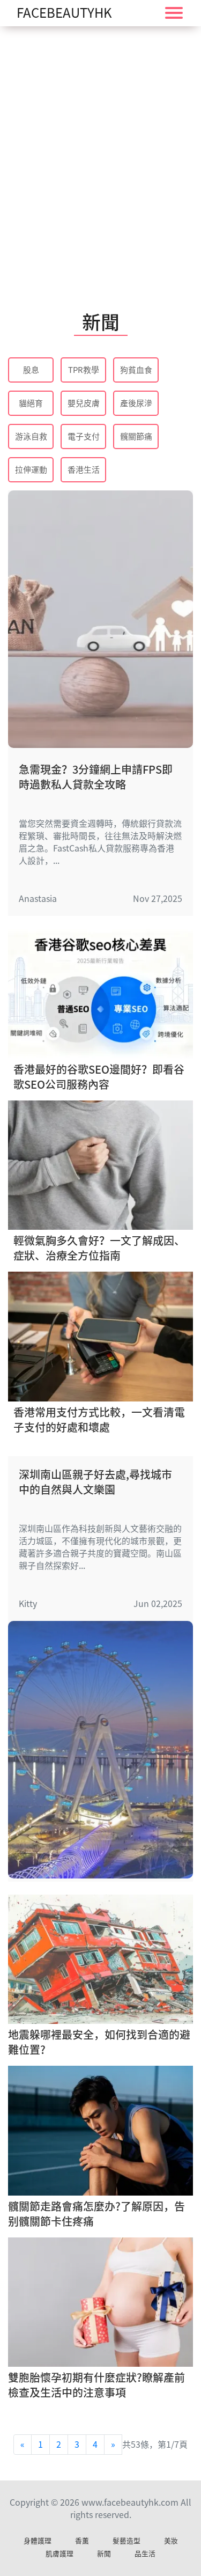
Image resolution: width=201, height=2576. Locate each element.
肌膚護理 (59, 2554)
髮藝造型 (126, 2541)
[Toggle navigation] (174, 13)
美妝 (171, 2541)
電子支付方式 (84, 438)
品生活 (145, 2554)
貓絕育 (31, 403)
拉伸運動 (31, 470)
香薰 (82, 2541)
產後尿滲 (136, 403)
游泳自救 (31, 436)
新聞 (104, 2554)
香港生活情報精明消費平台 (84, 471)
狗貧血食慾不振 (136, 371)
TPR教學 (84, 370)
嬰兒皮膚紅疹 (84, 404)
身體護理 (38, 2541)
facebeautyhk (64, 13)
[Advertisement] (100, 154)
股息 (31, 370)
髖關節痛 (136, 436)
